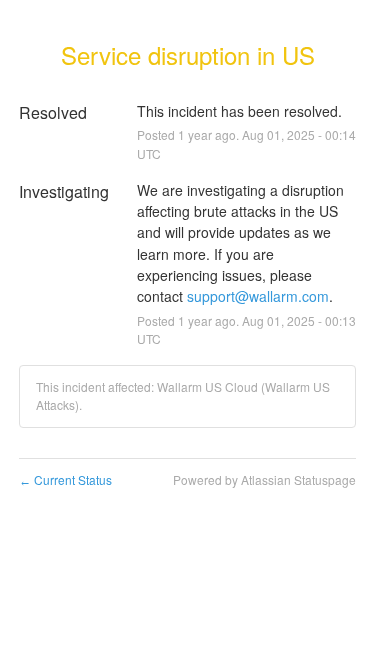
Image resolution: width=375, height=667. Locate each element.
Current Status (65, 479)
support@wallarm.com (258, 296)
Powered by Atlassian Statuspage (264, 479)
